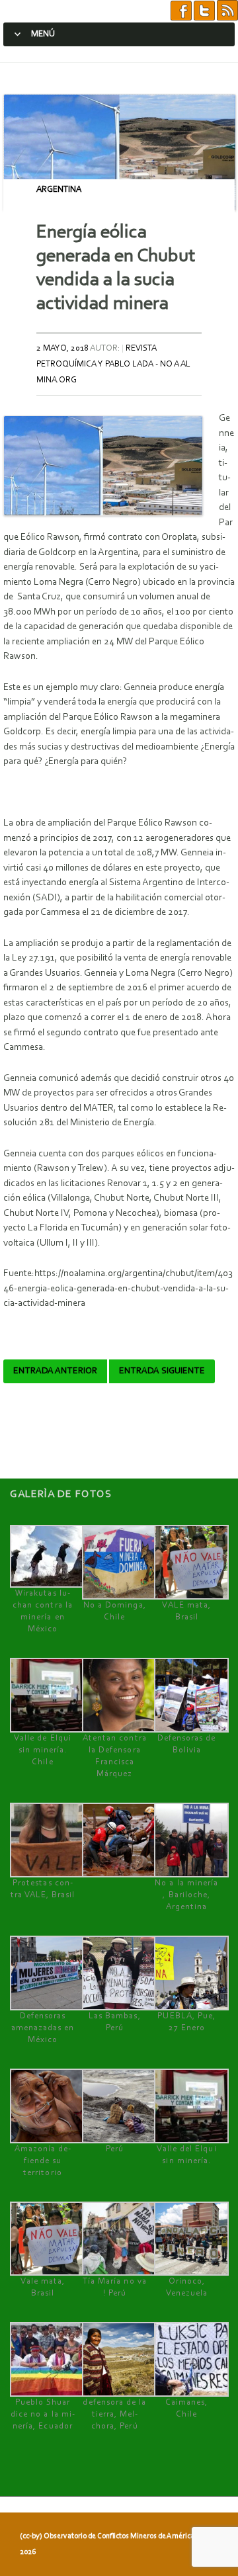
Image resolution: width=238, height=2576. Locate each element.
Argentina (59, 190)
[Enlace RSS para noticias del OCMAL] (227, 11)
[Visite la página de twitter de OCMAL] (204, 11)
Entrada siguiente (162, 1371)
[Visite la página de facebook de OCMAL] (181, 11)
